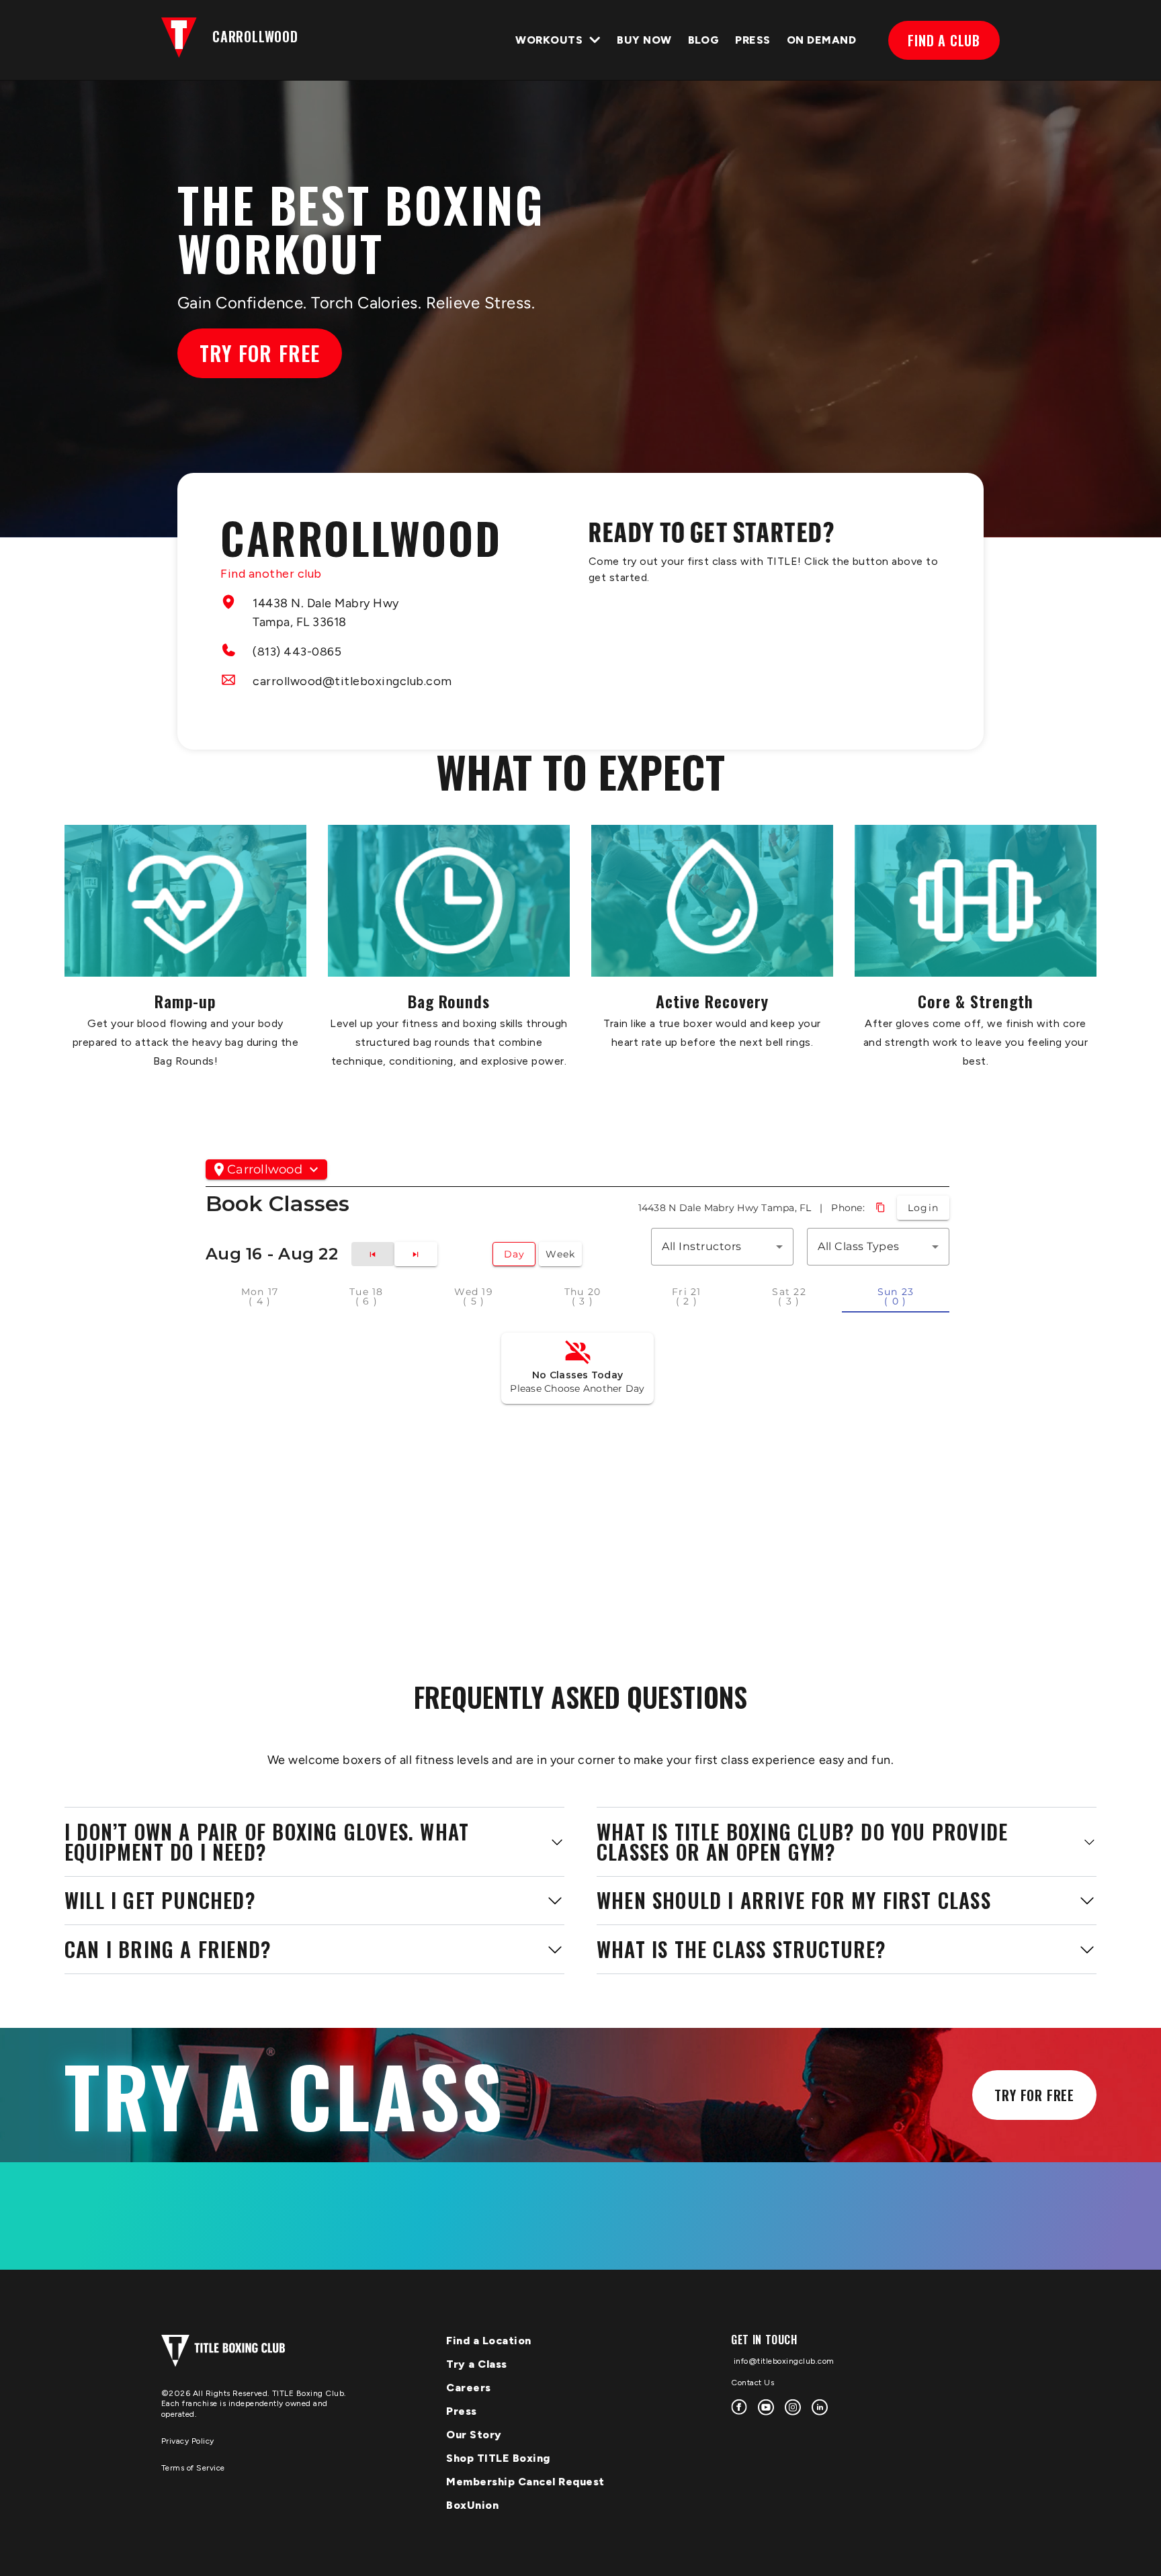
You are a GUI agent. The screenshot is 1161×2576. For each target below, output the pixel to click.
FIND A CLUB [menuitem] (944, 40)
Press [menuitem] (462, 2411)
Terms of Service (193, 2468)
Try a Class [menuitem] (477, 2364)
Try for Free (260, 353)
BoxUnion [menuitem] (472, 2505)
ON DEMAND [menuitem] (821, 40)
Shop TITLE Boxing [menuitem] (498, 2458)
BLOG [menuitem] (704, 40)
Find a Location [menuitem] (489, 2341)
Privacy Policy (188, 2441)
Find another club (271, 574)
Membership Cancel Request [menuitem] (525, 2482)
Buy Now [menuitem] (644, 40)
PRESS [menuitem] (752, 40)
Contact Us (752, 2383)
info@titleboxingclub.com (783, 2361)
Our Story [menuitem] (474, 2435)
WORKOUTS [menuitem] (549, 40)
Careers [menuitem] (469, 2388)
